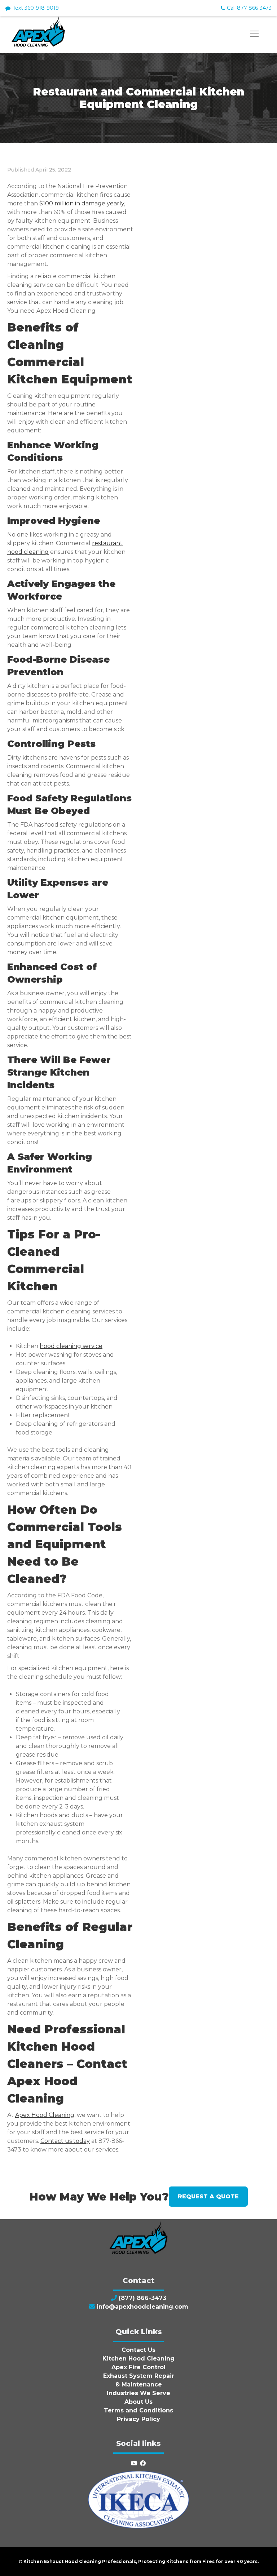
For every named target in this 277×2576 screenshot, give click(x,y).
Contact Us (138, 2350)
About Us (138, 2402)
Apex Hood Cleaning (45, 2115)
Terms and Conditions (138, 2410)
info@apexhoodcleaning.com (142, 2307)
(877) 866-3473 (142, 2298)
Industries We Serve (138, 2393)
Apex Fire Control (138, 2367)
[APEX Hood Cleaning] (38, 45)
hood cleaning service (71, 1346)
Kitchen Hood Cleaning (138, 2359)
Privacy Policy (138, 2419)
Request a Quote (208, 2196)
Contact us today (65, 2141)
